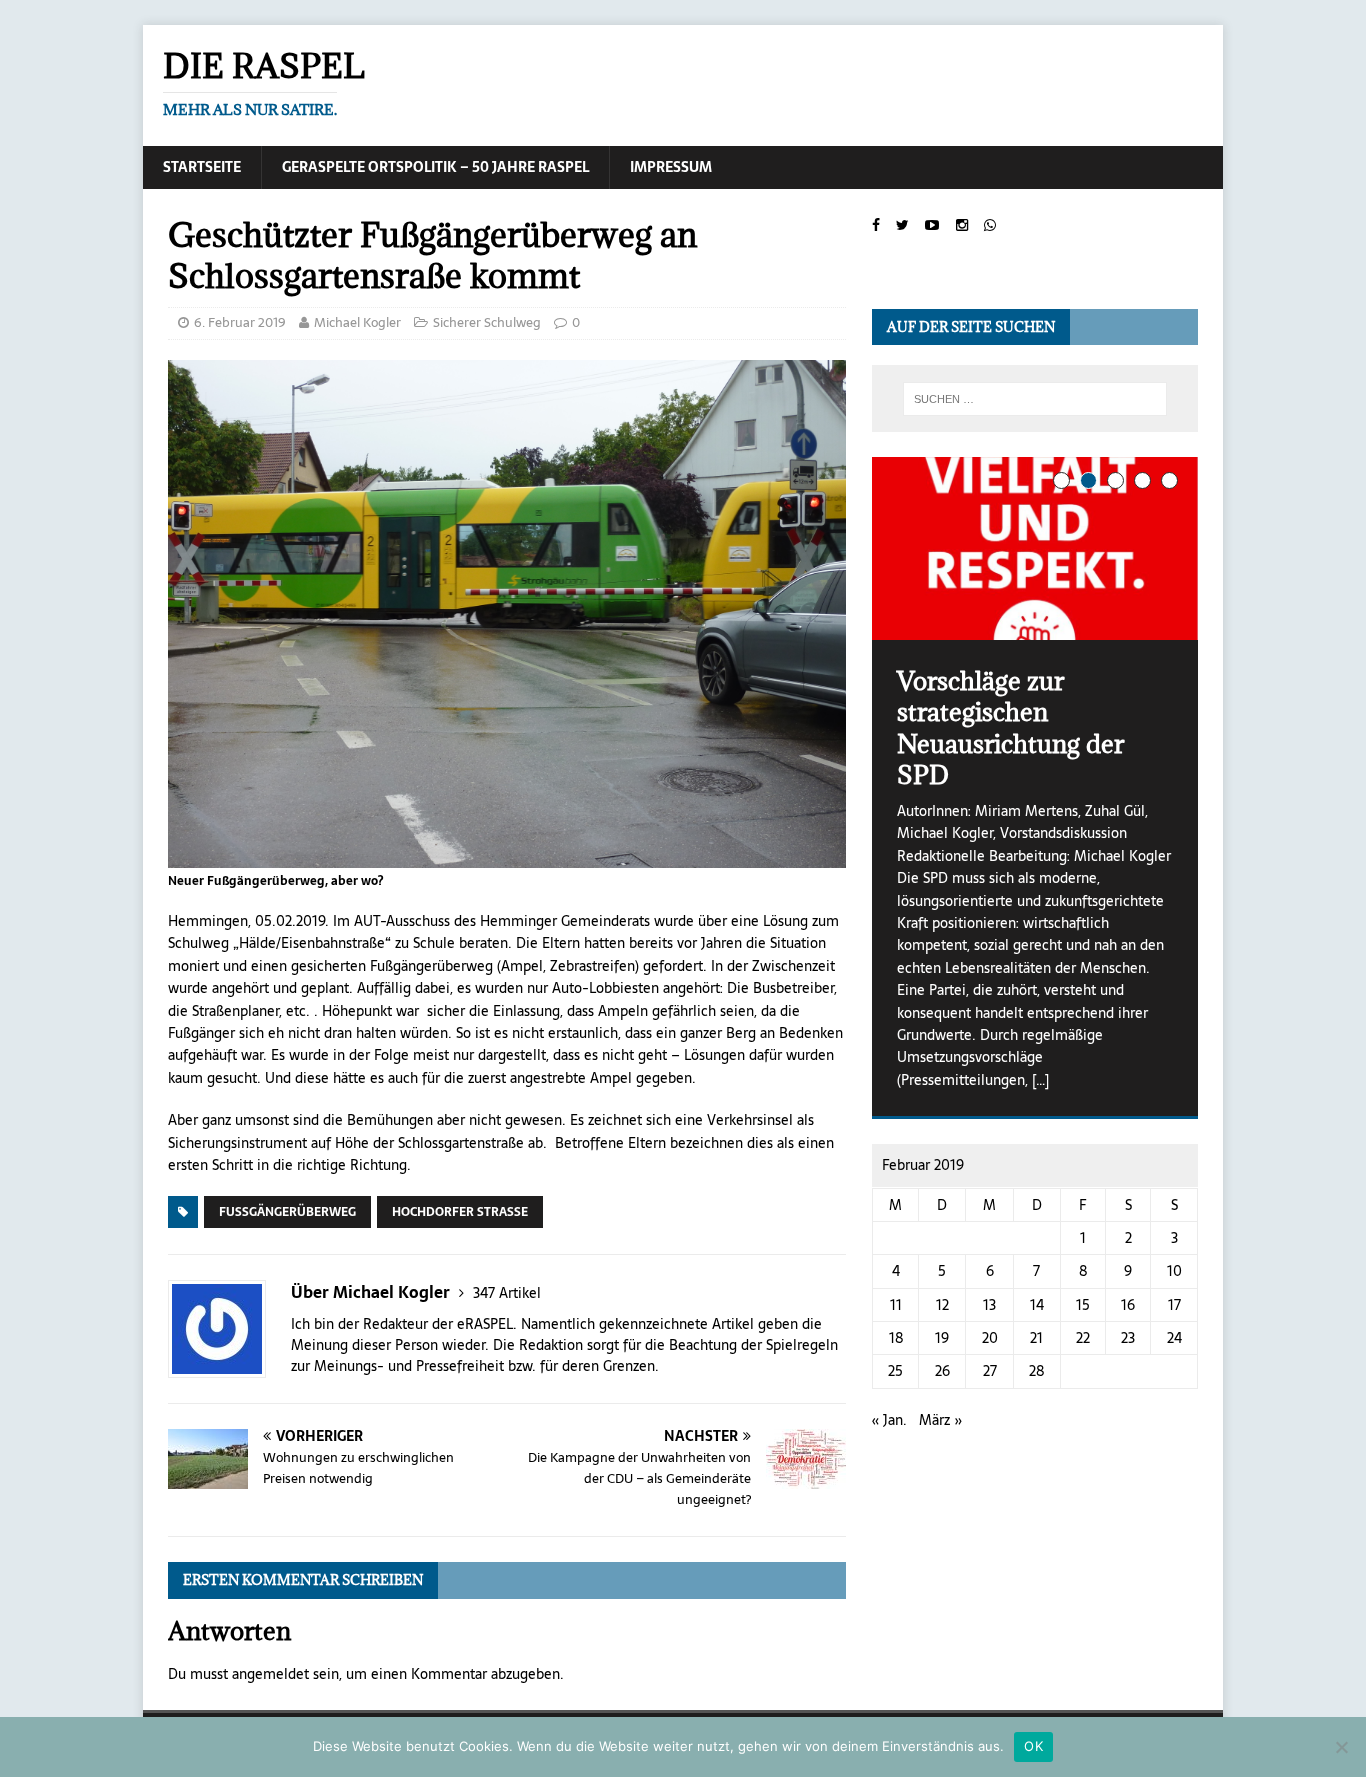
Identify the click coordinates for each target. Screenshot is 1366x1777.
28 (1036, 1371)
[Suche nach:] (1035, 399)
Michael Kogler (357, 322)
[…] (1040, 1080)
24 (1174, 1338)
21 (1036, 1338)
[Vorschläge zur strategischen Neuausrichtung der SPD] (1035, 548)
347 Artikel (507, 1293)
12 (942, 1305)
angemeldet (270, 1674)
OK (1033, 1746)
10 (1174, 1271)
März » (941, 1420)
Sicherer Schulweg (487, 322)
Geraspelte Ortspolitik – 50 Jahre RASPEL (435, 167)
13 (989, 1305)
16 (1128, 1305)
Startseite (202, 167)
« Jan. (889, 1420)
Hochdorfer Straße (460, 1212)
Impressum (671, 167)
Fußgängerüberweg (287, 1212)
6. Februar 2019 (240, 322)
